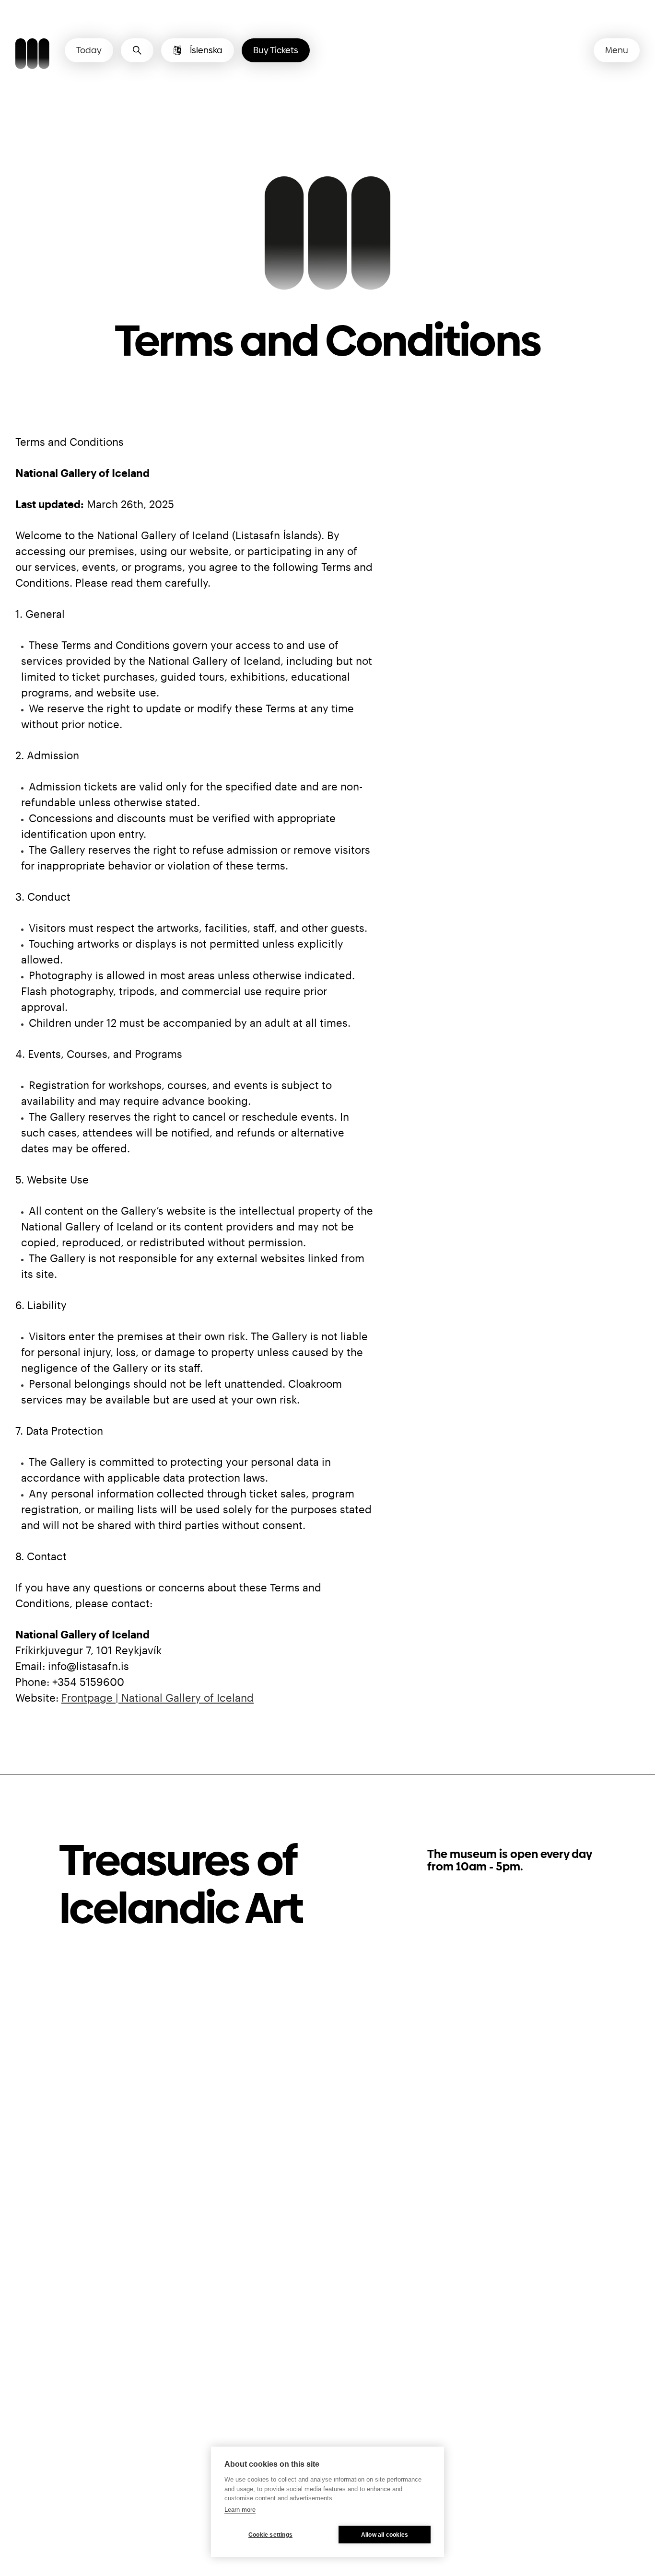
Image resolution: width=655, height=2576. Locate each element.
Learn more (240, 2510)
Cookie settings (270, 2535)
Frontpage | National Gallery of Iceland (158, 1697)
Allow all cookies (385, 2535)
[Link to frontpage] (32, 55)
